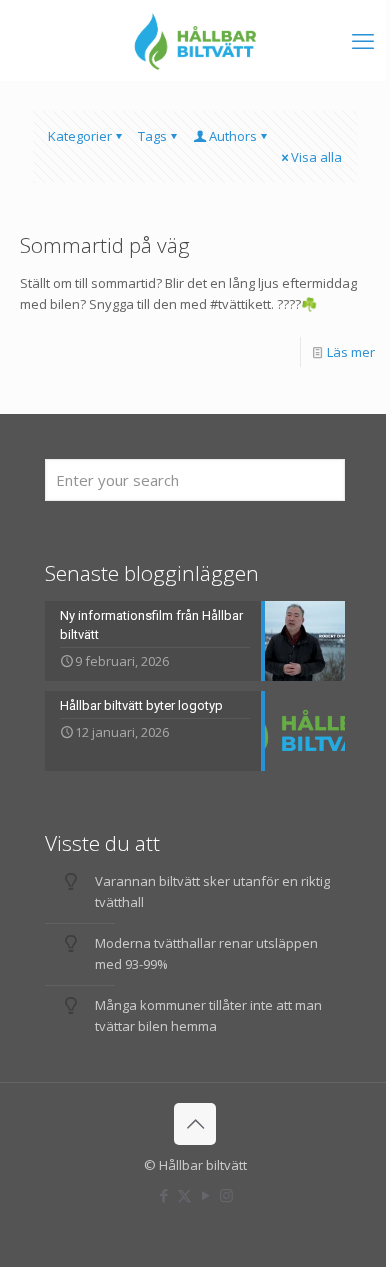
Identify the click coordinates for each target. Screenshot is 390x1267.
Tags (152, 136)
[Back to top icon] (195, 1124)
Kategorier (80, 136)
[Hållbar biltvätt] (195, 40)
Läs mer (351, 352)
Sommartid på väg (105, 245)
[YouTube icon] (205, 1195)
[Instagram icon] (226, 1195)
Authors (233, 136)
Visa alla (316, 157)
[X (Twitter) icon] (184, 1195)
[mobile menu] (363, 40)
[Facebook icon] (163, 1195)
